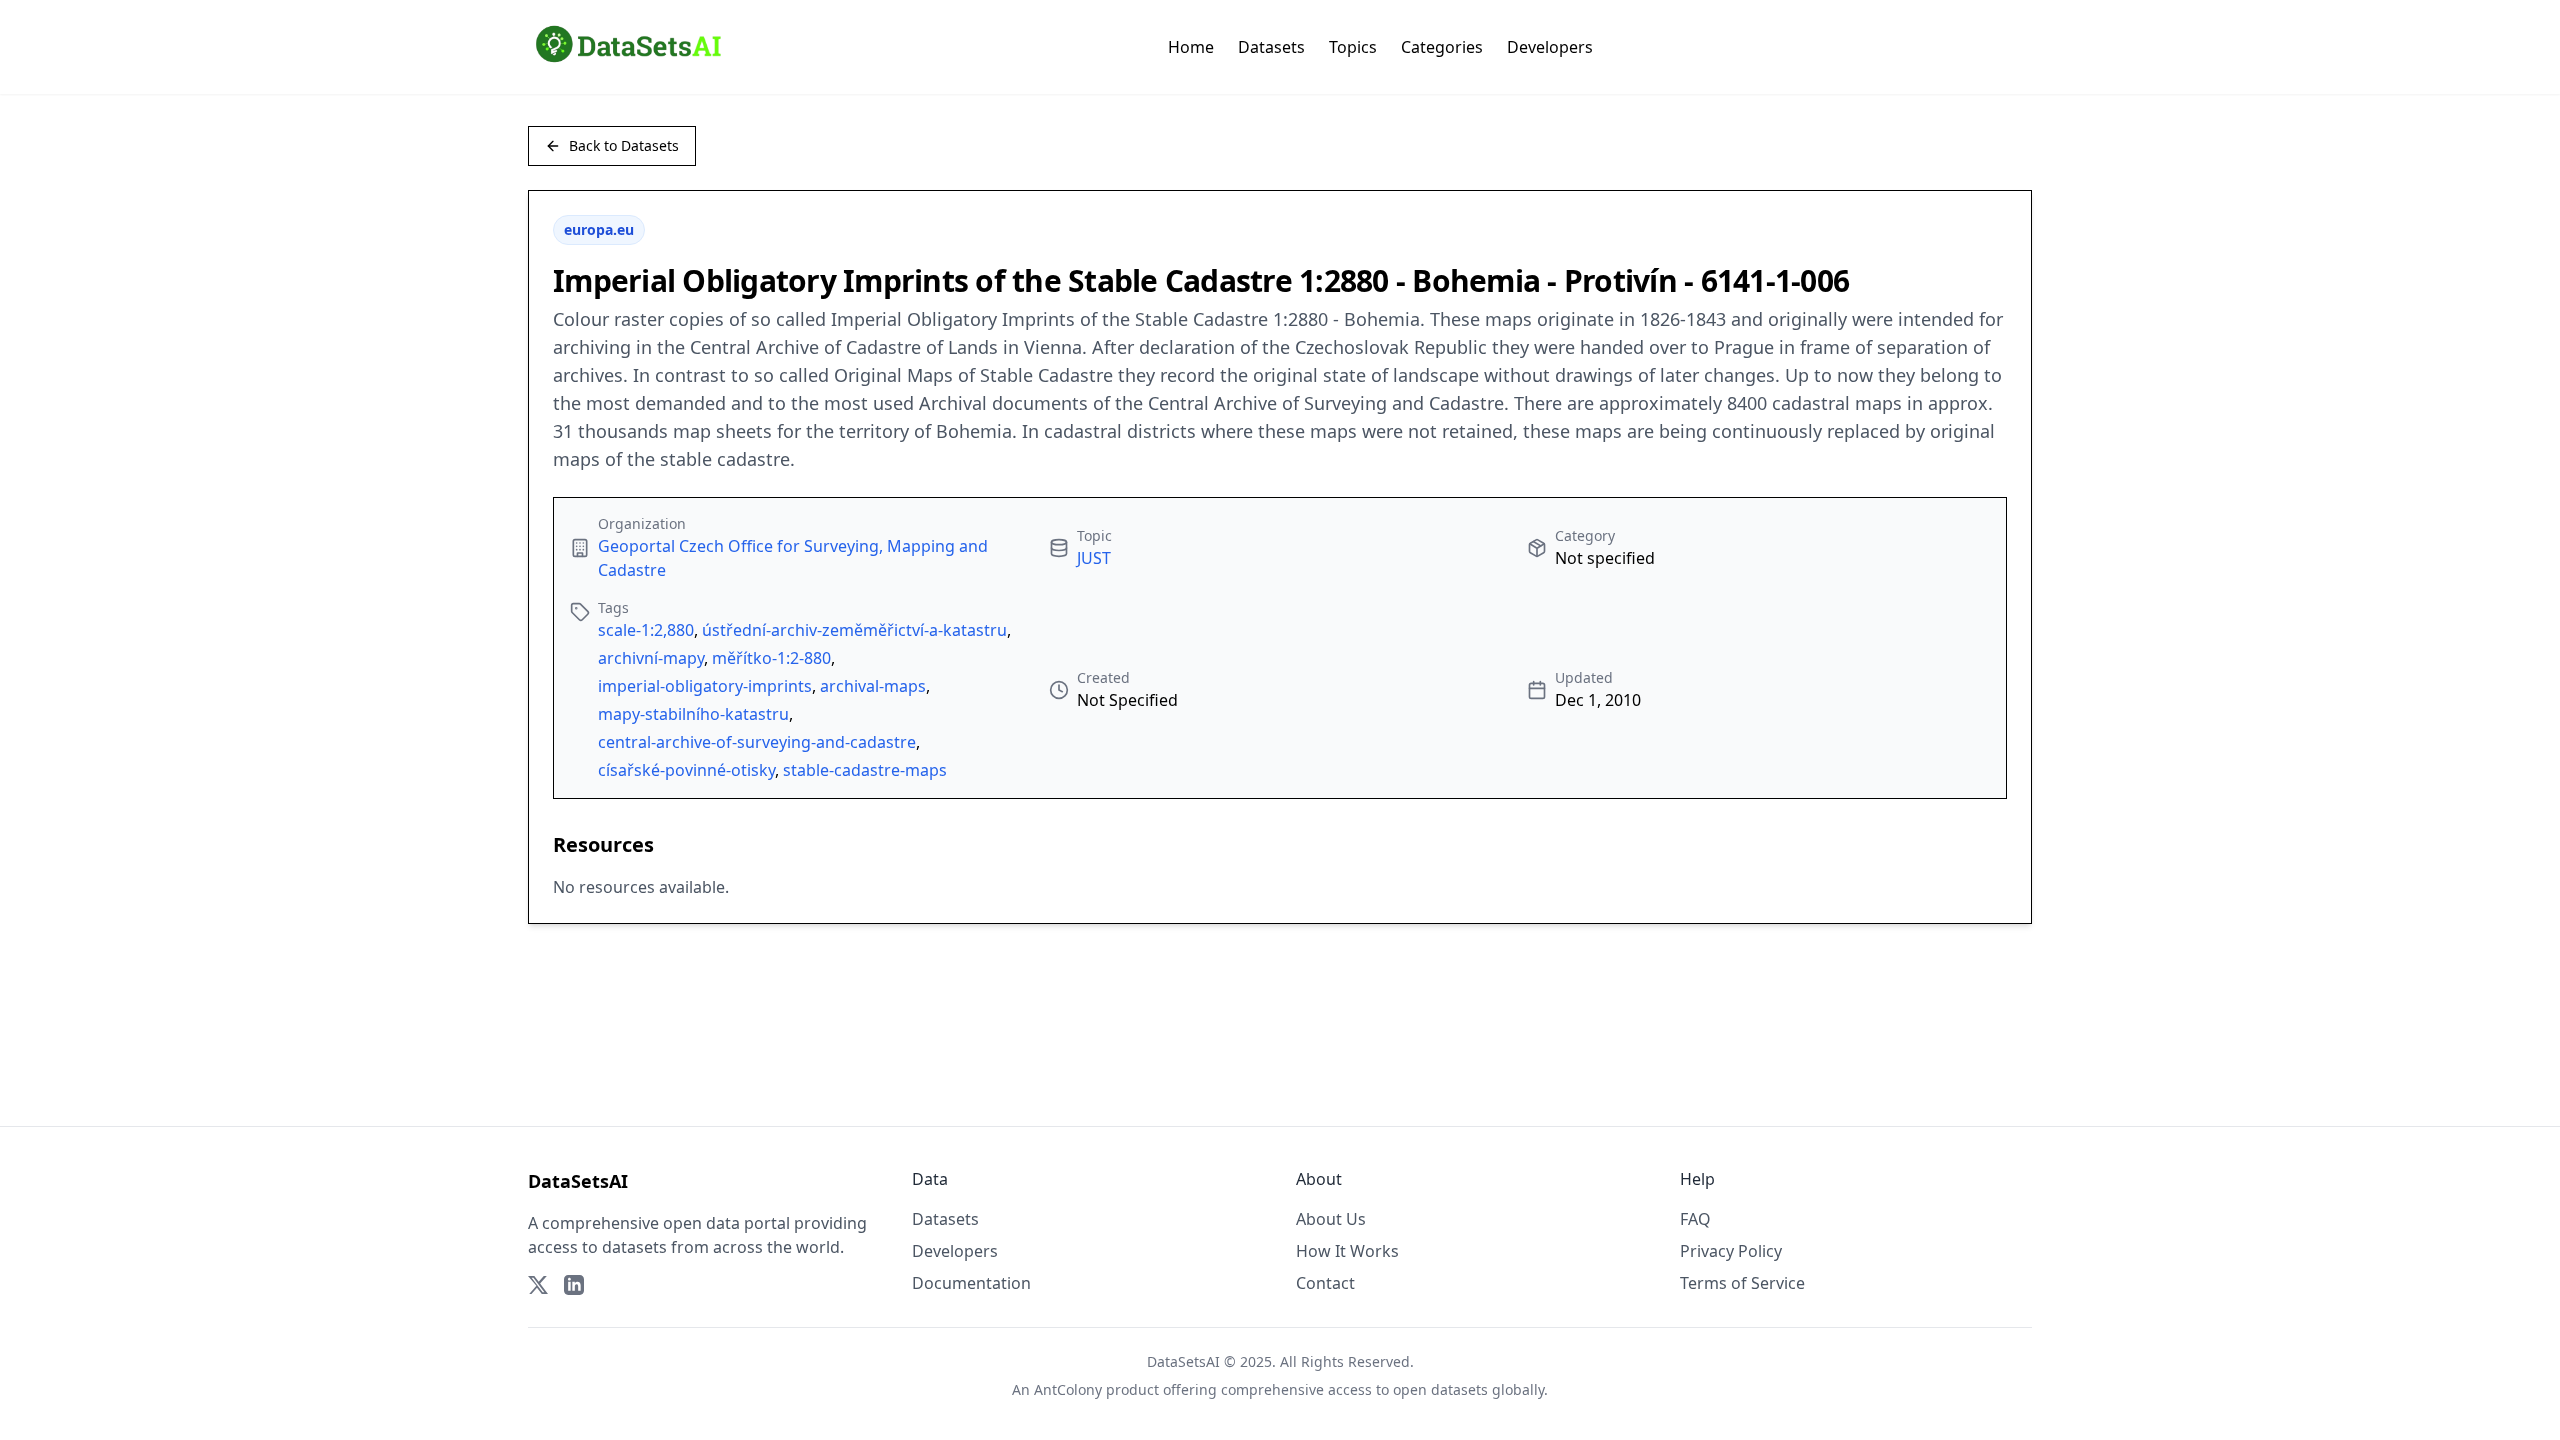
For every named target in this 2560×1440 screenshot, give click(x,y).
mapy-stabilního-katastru (693, 714)
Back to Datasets (624, 145)
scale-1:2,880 (646, 630)
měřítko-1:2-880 (771, 658)
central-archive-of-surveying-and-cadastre (757, 742)
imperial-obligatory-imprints (705, 686)
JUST (1094, 558)
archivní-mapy (651, 658)
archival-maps (873, 686)
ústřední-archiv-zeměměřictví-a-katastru (854, 630)
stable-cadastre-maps (865, 770)
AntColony (1068, 1389)
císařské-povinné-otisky (686, 770)
